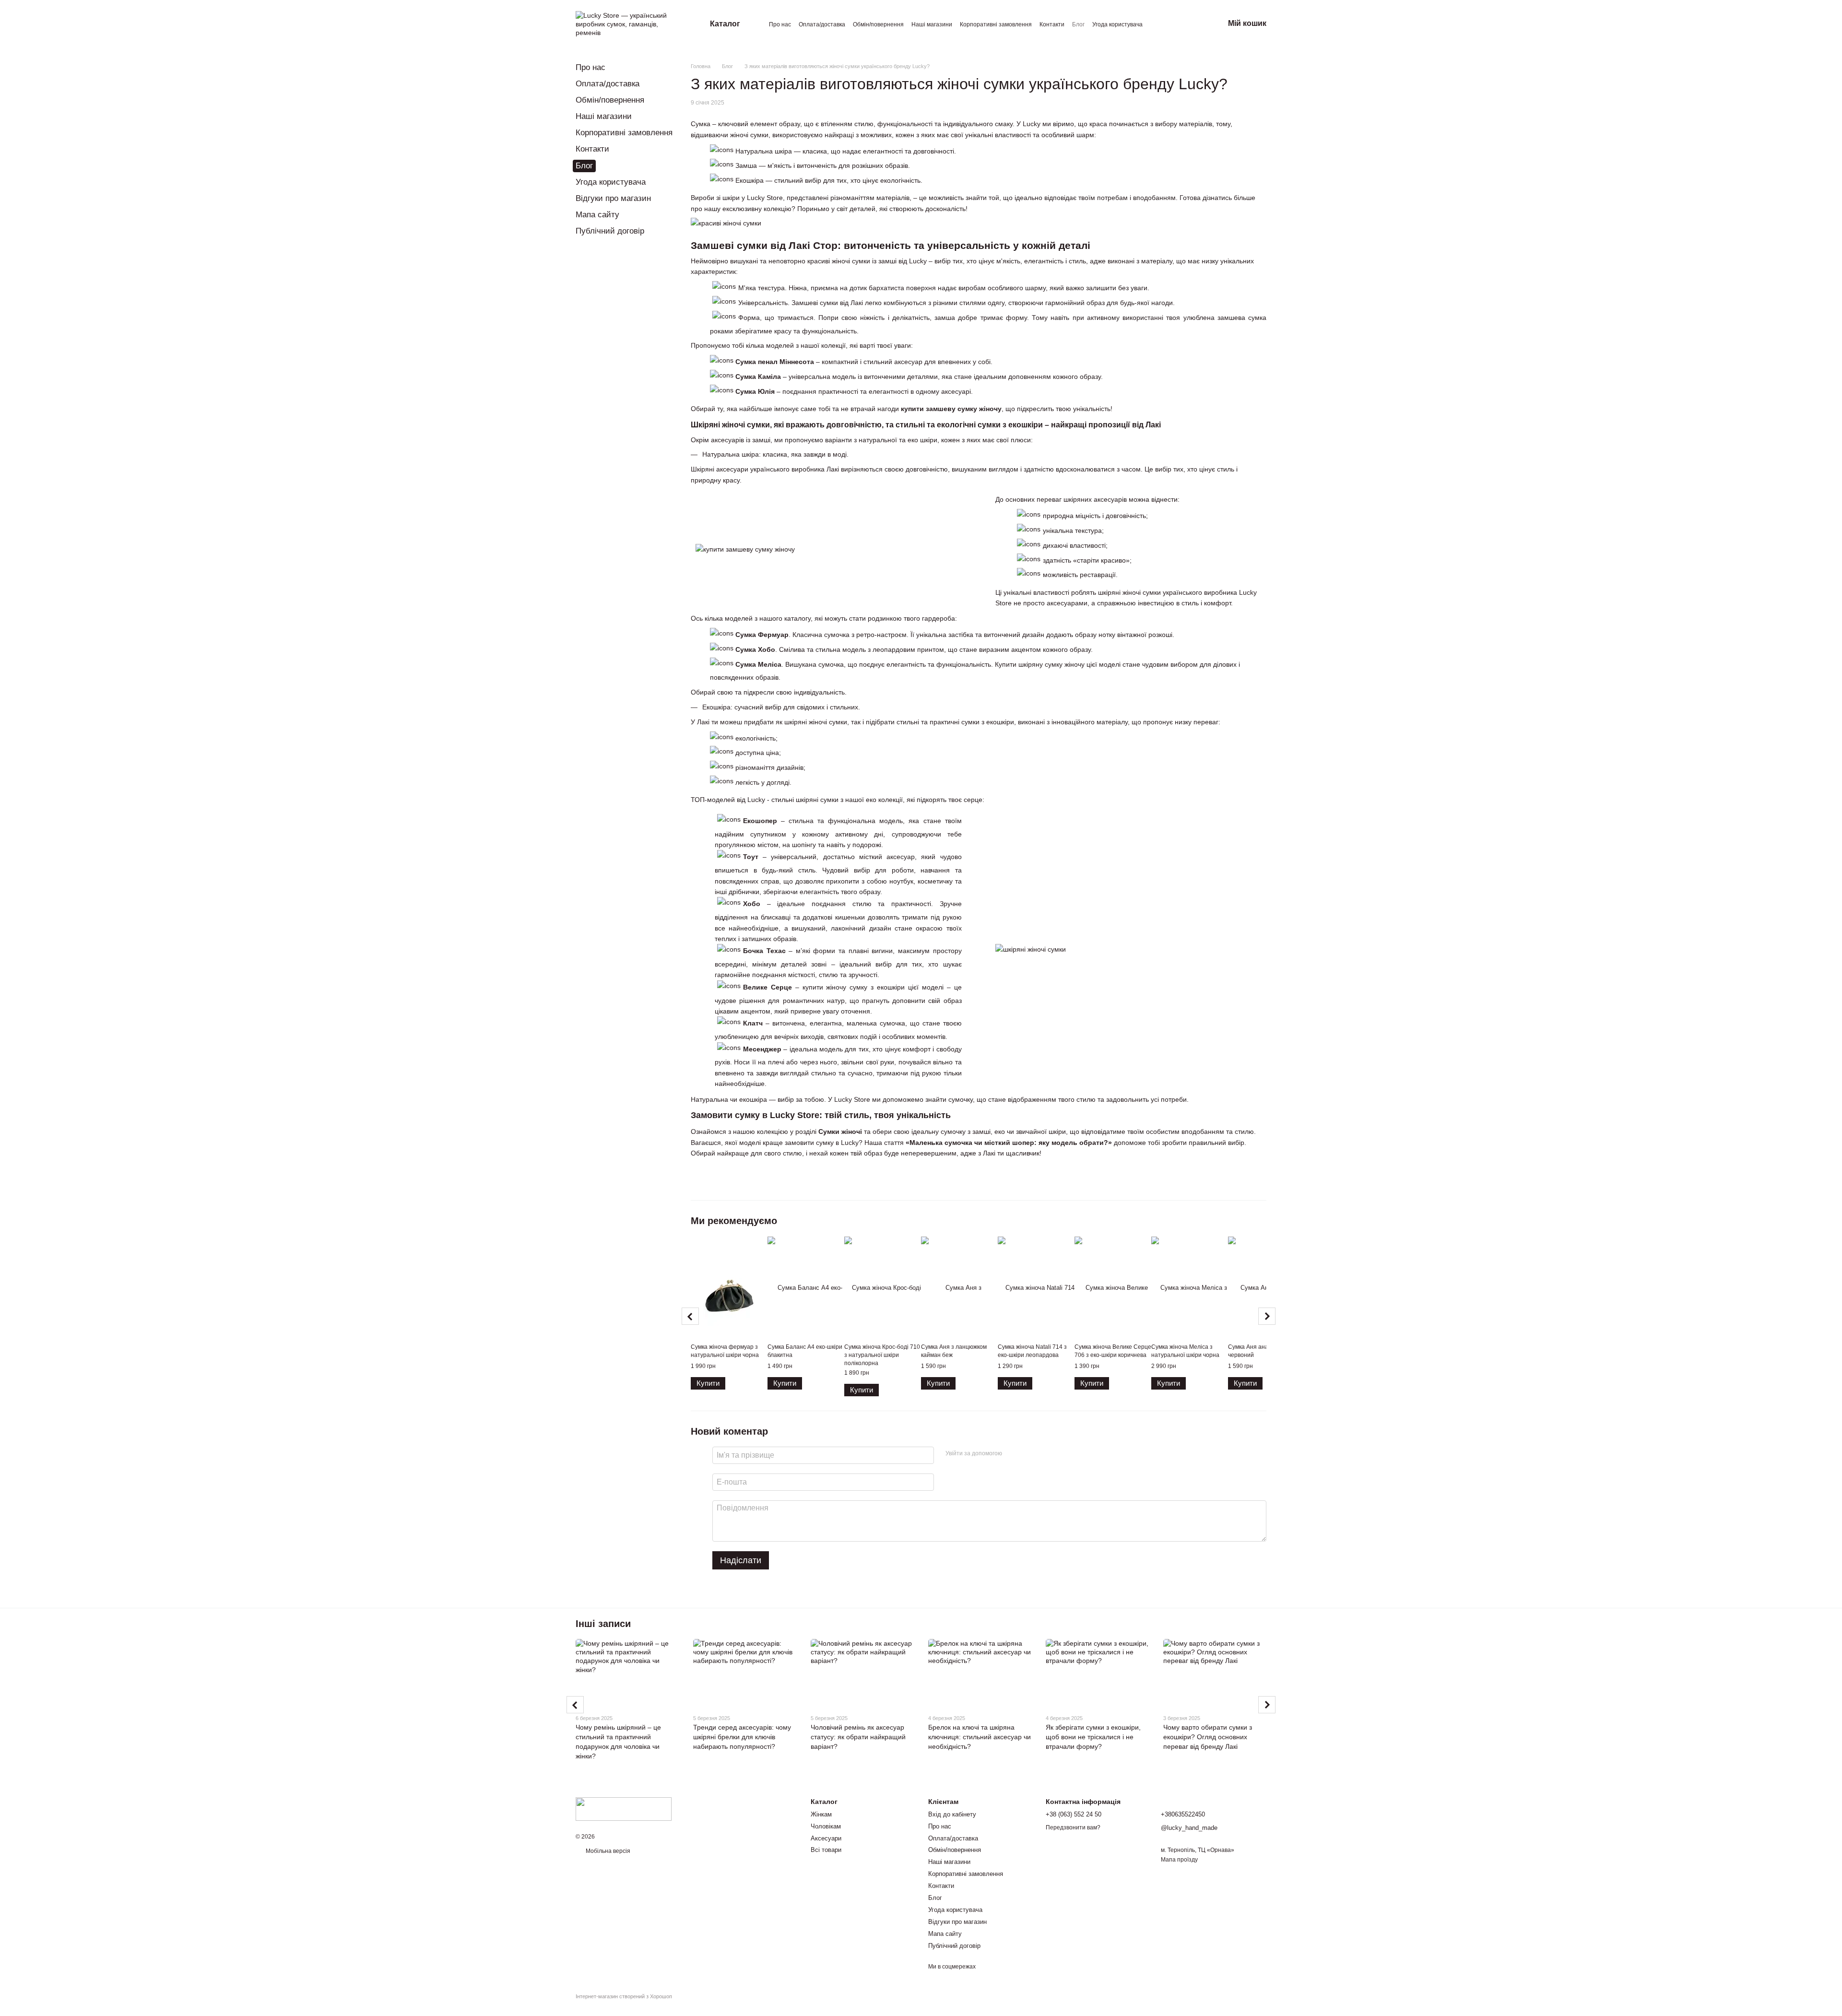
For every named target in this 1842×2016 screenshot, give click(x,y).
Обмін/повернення (878, 24)
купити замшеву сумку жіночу (951, 409)
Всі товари (826, 1850)
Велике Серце (767, 987)
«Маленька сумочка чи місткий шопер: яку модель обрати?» (1009, 1143)
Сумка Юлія (755, 391)
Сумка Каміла (758, 377)
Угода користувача (1117, 24)
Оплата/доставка (822, 24)
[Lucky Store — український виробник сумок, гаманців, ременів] (624, 1808)
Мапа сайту (597, 215)
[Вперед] (1267, 1316)
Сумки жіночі (840, 1132)
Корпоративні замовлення (996, 24)
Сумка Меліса (758, 664)
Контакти (1052, 24)
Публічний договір (610, 231)
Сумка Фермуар (762, 635)
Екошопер (760, 821)
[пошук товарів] (1172, 24)
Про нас (780, 24)
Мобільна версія (607, 1851)
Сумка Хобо (755, 649)
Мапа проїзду (1179, 1860)
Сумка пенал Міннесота (775, 362)
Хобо (752, 904)
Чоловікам (826, 1826)
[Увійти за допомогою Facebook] (1013, 1454)
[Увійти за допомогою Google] (1028, 1454)
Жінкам (821, 1814)
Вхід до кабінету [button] (952, 1814)
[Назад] (690, 1316)
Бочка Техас (764, 951)
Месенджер (762, 1049)
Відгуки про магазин (613, 198)
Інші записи (603, 1624)
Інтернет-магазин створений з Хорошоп (624, 1996)
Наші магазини (932, 24)
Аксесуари (826, 1838)
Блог (1078, 24)
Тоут (751, 857)
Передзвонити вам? (1073, 1827)
